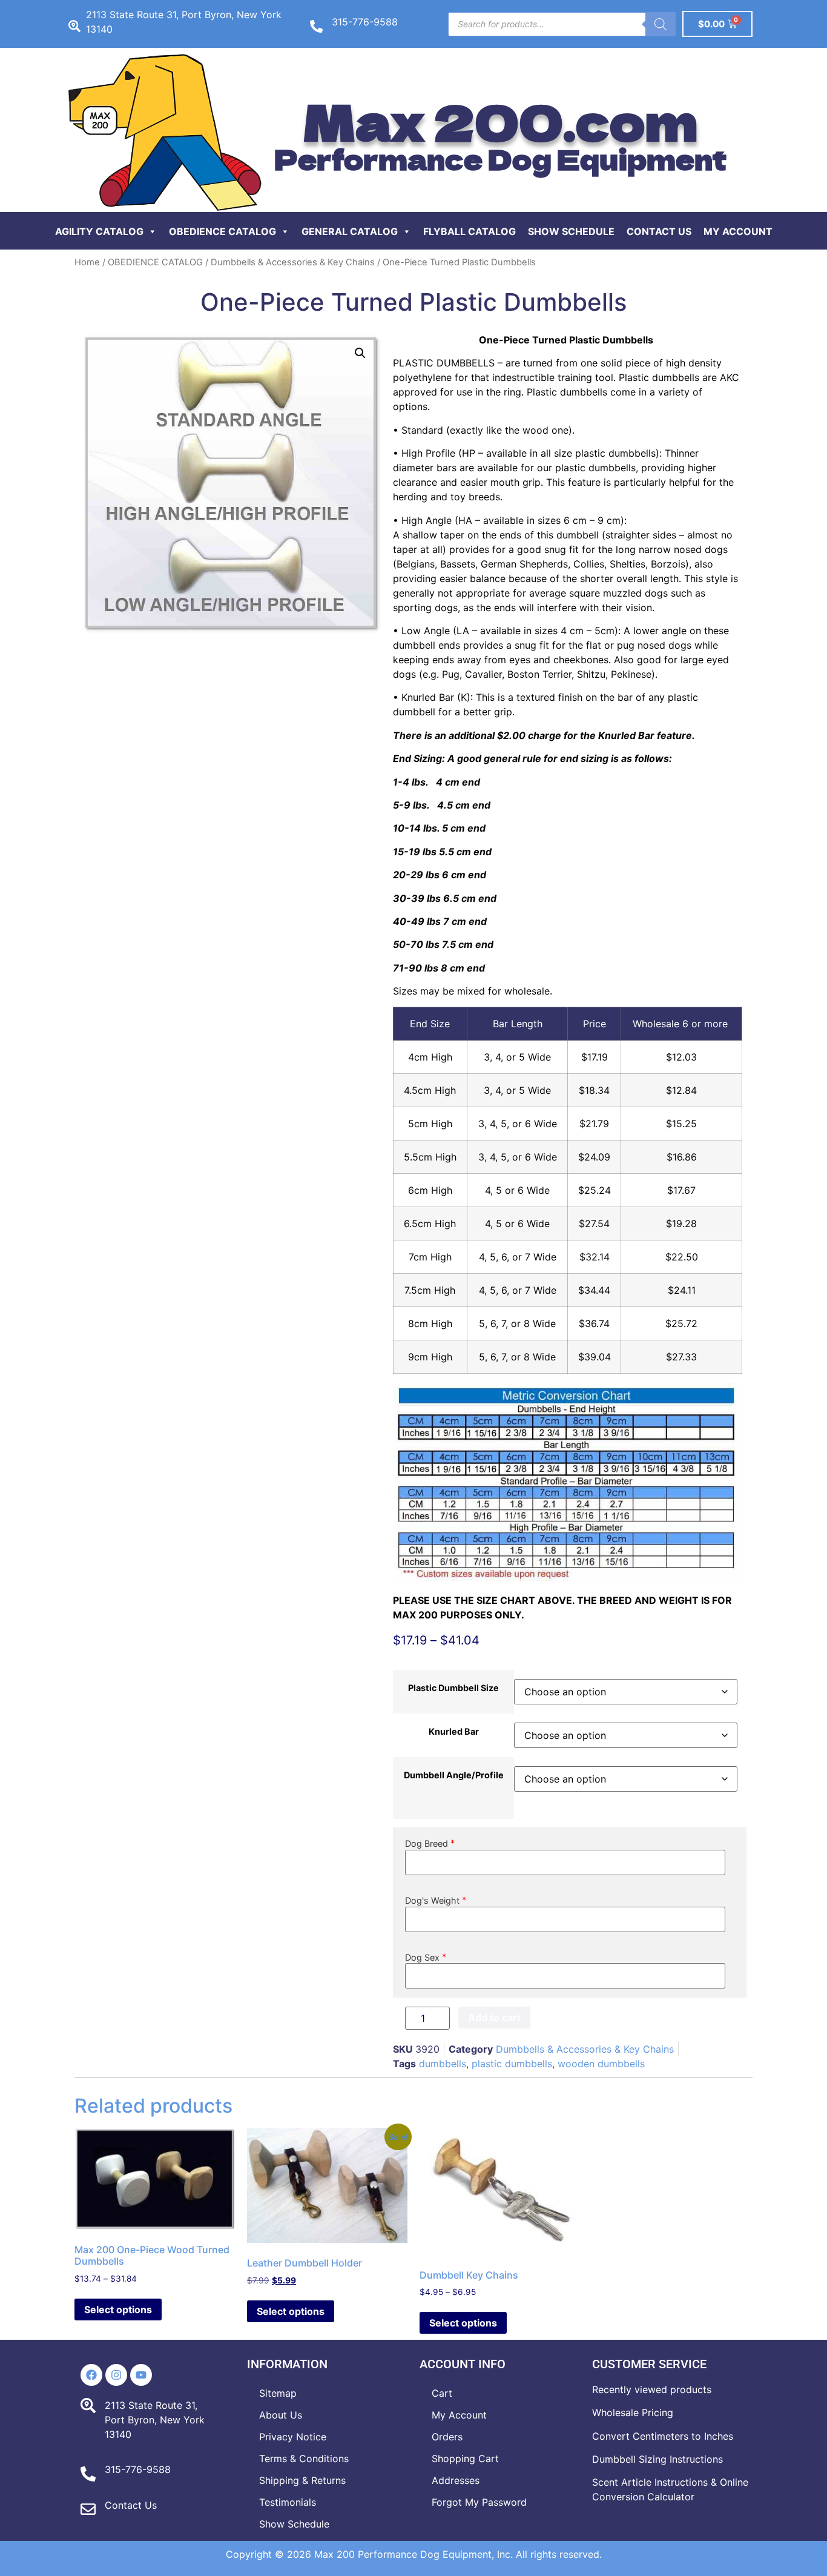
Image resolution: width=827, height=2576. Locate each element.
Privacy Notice (293, 2437)
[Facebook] (91, 2375)
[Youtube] (141, 2375)
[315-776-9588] (316, 26)
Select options (118, 2309)
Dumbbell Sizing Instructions (657, 2459)
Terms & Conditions (304, 2458)
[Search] (661, 24)
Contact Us (659, 231)
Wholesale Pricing (633, 2412)
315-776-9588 (365, 22)
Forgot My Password (479, 2502)
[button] (360, 353)
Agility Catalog (99, 231)
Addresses (456, 2480)
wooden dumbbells (601, 2064)
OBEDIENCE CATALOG (155, 262)
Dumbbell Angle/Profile (454, 1775)
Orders (447, 2437)
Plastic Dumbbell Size (453, 1688)
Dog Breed (427, 1843)
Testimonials (288, 2502)
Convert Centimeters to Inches (663, 2436)
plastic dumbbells (512, 2064)
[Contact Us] (88, 2509)
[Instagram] (116, 2375)
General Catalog (350, 231)
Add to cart (494, 2018)
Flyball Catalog (470, 231)
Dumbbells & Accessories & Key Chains (293, 262)
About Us (281, 2415)
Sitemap (278, 2393)
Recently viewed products (652, 2389)
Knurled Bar (454, 1732)
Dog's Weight (433, 1900)
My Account (738, 231)
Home (87, 262)
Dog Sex (422, 1957)
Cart (442, 2393)
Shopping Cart (465, 2458)
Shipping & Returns (302, 2480)
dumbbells (443, 2064)
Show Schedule (571, 231)
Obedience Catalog (222, 231)
